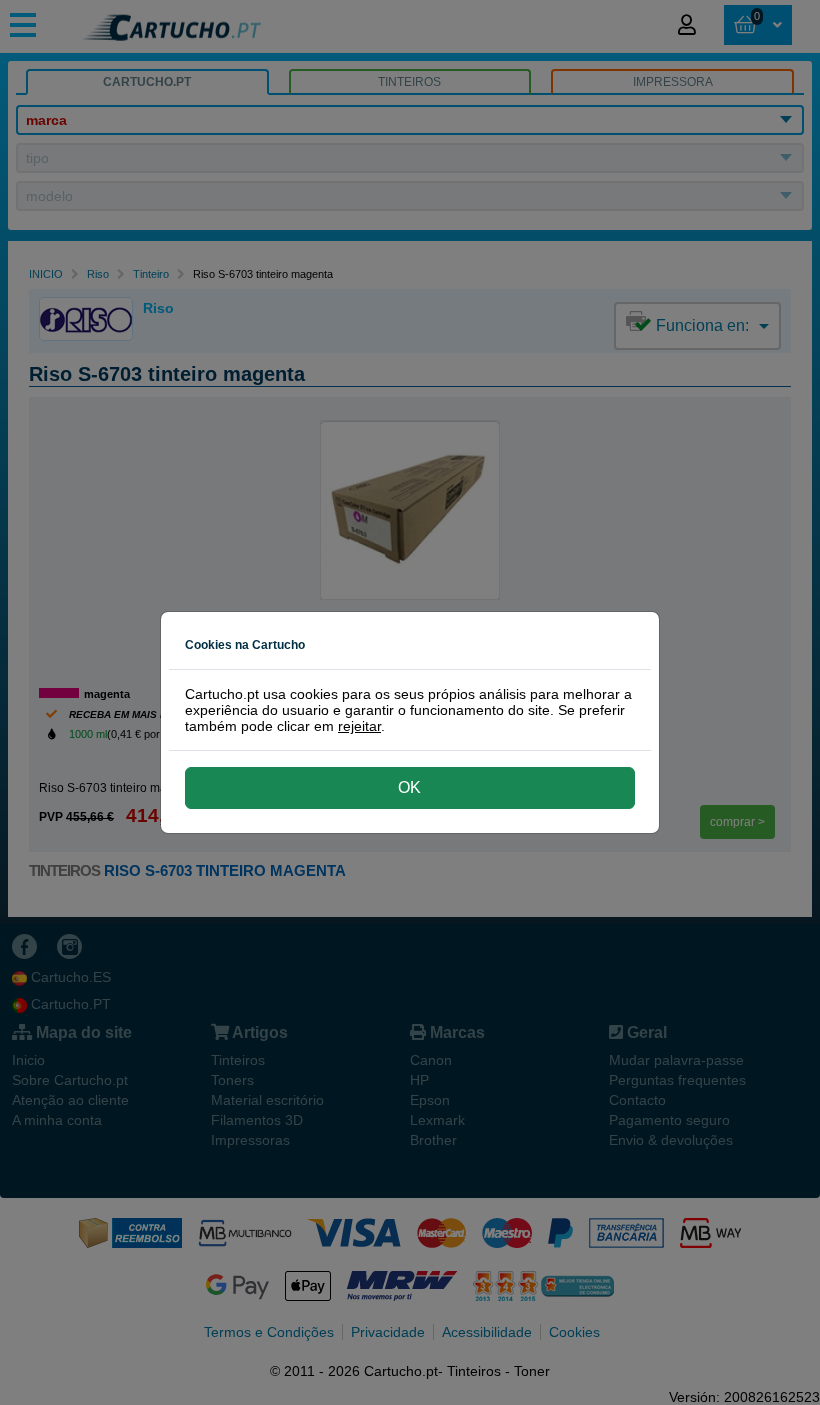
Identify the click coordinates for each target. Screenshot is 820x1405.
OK (409, 787)
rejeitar (359, 726)
